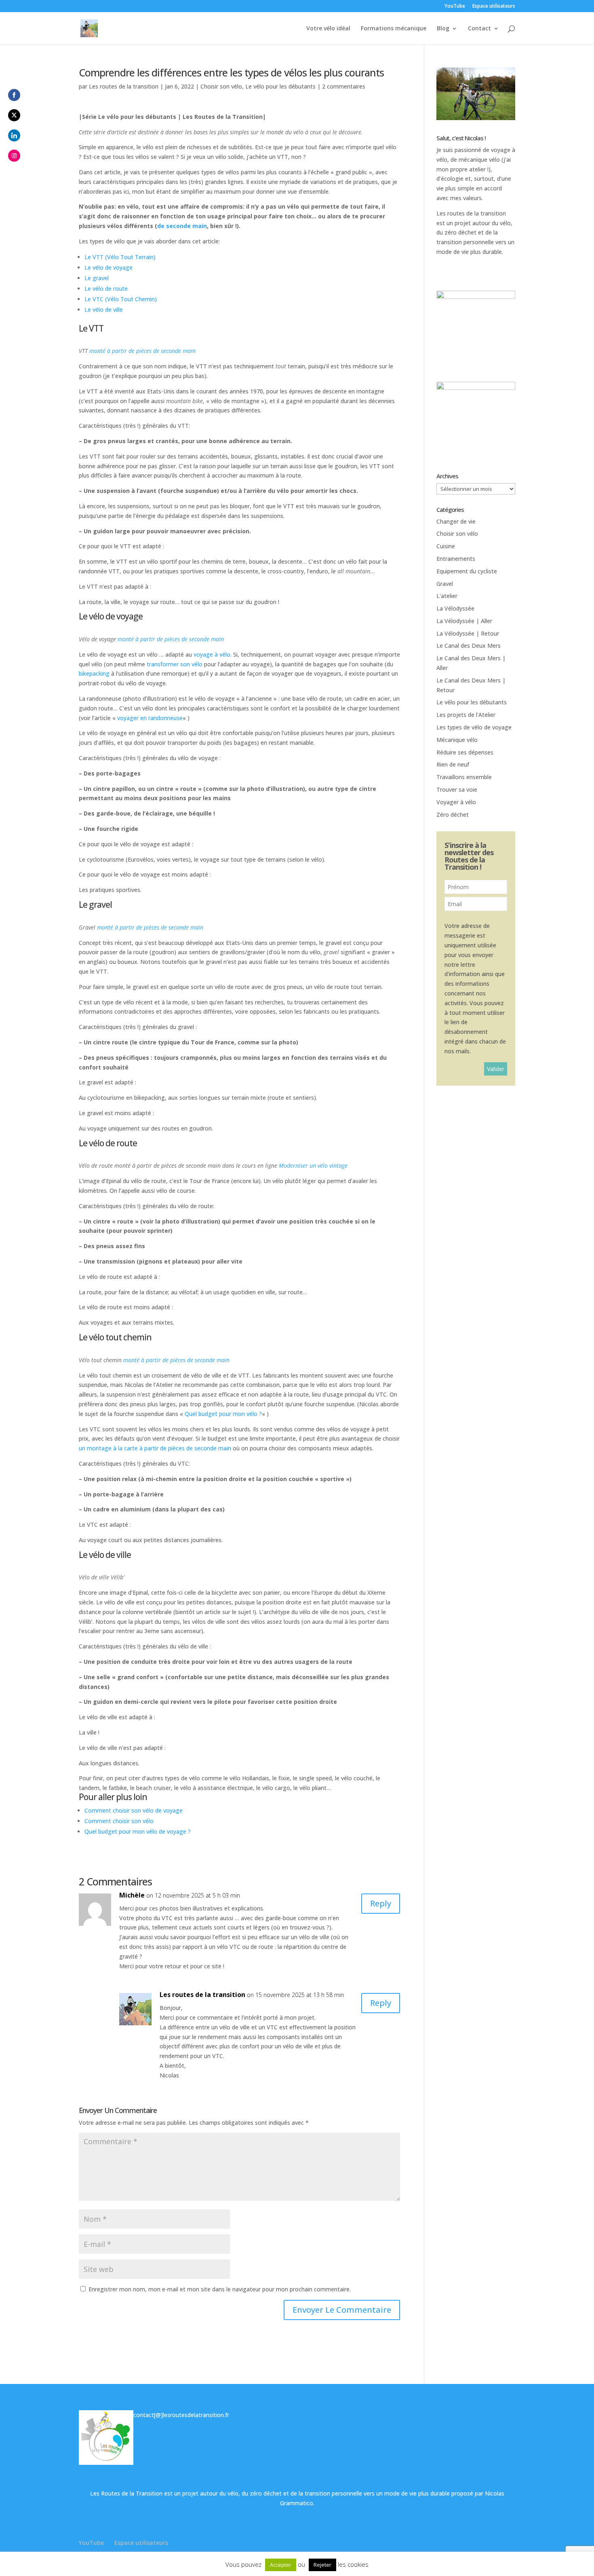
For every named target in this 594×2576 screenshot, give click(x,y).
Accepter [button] (281, 2565)
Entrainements (456, 559)
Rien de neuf (453, 764)
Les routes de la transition (124, 86)
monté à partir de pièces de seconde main (142, 351)
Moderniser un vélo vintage (313, 1165)
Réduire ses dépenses (465, 752)
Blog (443, 29)
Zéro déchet (453, 815)
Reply (381, 1903)
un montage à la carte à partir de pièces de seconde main (155, 1448)
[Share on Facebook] (14, 95)
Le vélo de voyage (108, 267)
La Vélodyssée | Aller (464, 621)
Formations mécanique (394, 29)
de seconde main (182, 226)
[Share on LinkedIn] (14, 135)
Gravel (445, 584)
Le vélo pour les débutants (280, 86)
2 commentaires (344, 86)
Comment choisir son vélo (119, 1821)
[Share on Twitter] (14, 115)
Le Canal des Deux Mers (469, 646)
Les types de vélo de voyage (474, 727)
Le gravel (97, 278)
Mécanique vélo (457, 740)
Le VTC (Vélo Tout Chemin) (121, 299)
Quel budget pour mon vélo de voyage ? (138, 1831)
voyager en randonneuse (150, 718)
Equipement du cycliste (467, 571)
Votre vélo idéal (328, 29)
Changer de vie (456, 521)
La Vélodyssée (455, 608)
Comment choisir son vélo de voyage (134, 1810)
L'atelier (447, 596)
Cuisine (446, 546)
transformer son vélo (175, 664)
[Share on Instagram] (14, 156)
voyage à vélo (212, 654)
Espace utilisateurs (494, 6)
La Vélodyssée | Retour (468, 633)
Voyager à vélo (456, 802)
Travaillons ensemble (464, 777)
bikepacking (94, 673)
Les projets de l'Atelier (466, 715)
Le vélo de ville (104, 310)
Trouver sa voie (457, 789)
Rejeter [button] (322, 2565)
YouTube (455, 6)
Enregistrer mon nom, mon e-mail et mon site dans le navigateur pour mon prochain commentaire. (220, 2289)
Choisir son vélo (221, 86)
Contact (479, 29)
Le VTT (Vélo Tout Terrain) (120, 257)
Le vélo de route (106, 288)
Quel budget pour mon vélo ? (223, 1414)
